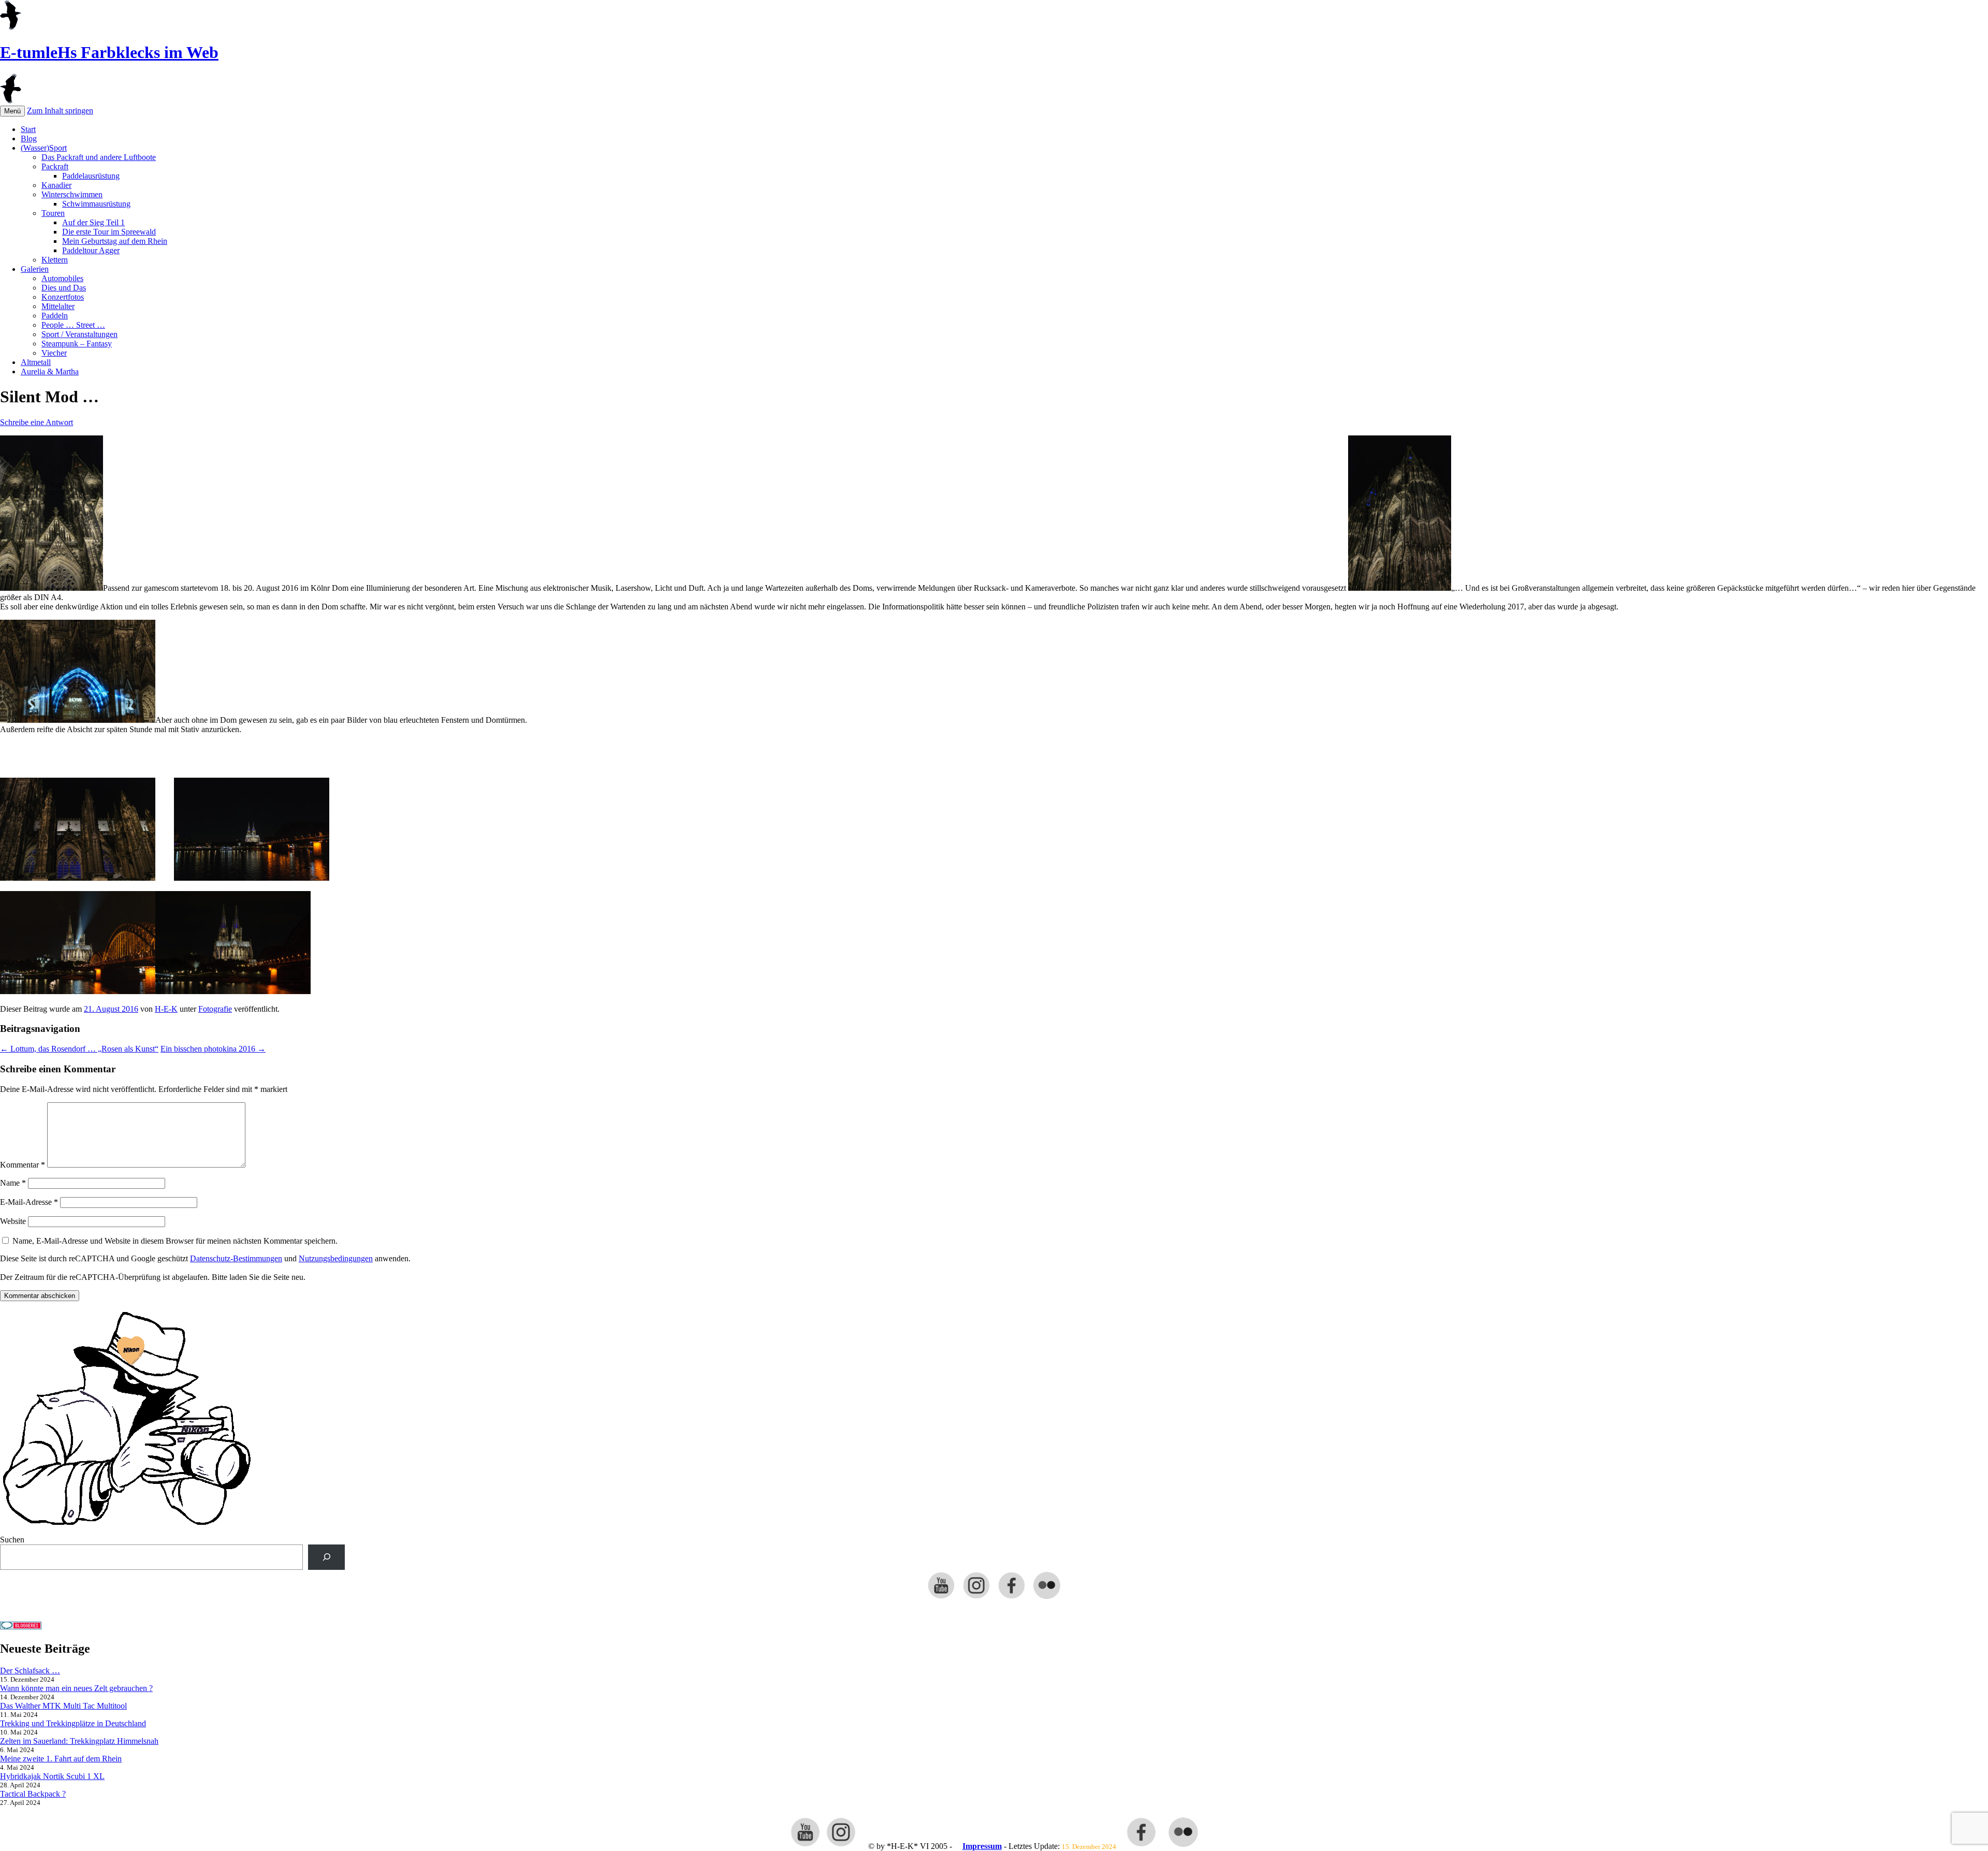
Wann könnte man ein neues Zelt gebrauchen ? (76, 1688)
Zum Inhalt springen (60, 111)
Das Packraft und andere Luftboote (99, 157)
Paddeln (55, 316)
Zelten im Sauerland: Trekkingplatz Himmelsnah (79, 1741)
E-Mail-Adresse (29, 1202)
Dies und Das (64, 288)
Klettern (55, 260)
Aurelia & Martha (50, 371)
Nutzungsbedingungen (336, 1258)
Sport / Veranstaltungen (79, 334)
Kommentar (23, 1165)
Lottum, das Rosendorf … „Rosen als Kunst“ (79, 1049)
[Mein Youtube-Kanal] (941, 1598)
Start (28, 129)
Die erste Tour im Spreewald (109, 232)
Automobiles (62, 278)
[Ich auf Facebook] (1012, 1598)
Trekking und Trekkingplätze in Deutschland (73, 1723)
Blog (29, 139)
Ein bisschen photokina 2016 (213, 1049)
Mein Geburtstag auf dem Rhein (115, 241)
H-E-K (166, 1009)
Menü (12, 111)
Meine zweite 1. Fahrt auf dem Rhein (61, 1759)
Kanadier (56, 185)
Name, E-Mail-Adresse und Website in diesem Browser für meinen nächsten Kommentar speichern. (175, 1241)
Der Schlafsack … (30, 1671)
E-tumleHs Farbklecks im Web (109, 52)
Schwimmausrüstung (96, 204)
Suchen (12, 1540)
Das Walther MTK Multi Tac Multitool (63, 1706)
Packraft (55, 166)
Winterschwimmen (72, 194)
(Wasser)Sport (44, 148)
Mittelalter (58, 306)
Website (13, 1221)
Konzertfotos (63, 297)
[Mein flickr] (1047, 1598)
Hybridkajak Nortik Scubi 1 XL (52, 1776)
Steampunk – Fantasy (77, 344)
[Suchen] (326, 1557)
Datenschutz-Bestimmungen (236, 1258)
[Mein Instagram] (976, 1598)
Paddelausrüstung (91, 176)
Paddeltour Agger (91, 250)
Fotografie (215, 1009)
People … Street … (73, 325)
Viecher (54, 353)
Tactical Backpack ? (33, 1794)
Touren (53, 213)
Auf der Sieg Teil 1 (93, 222)
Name (13, 1183)
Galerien (35, 269)
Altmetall (36, 362)
